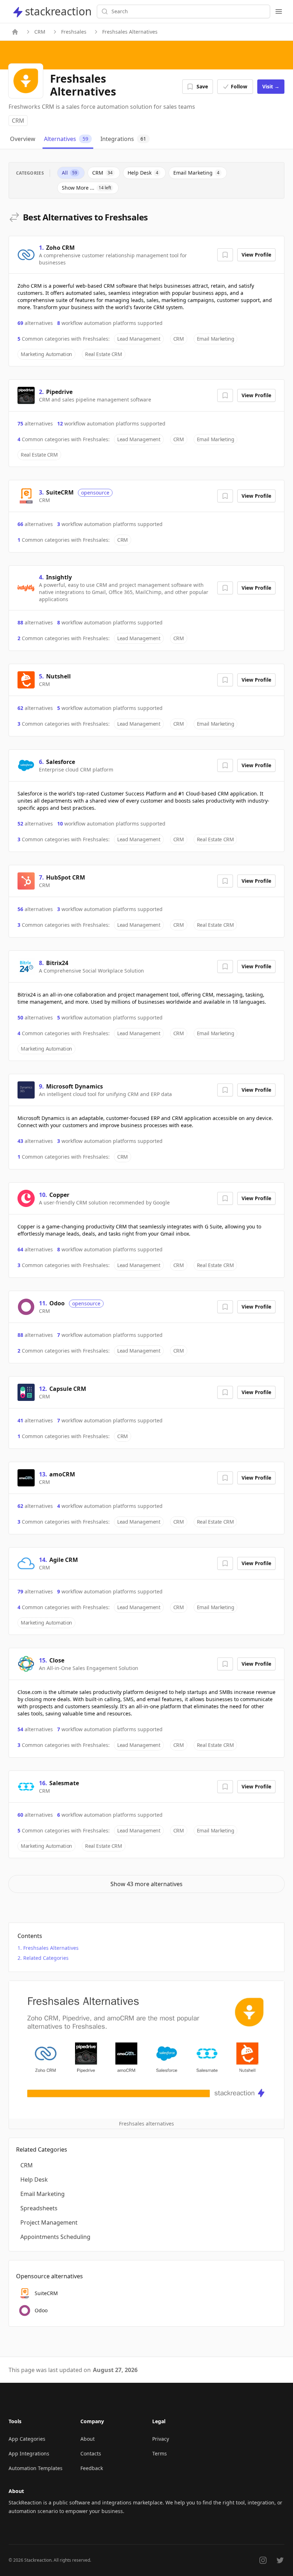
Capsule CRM (68, 1389)
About (88, 2439)
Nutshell (58, 676)
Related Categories (46, 1958)
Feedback (92, 2468)
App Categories (27, 2439)
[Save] (225, 255)
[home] (15, 32)
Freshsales (74, 32)
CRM (40, 32)
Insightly (59, 577)
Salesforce (61, 762)
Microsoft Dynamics (75, 1086)
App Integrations (29, 2453)
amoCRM (62, 1474)
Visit (271, 86)
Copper (59, 1195)
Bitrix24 (57, 963)
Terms (160, 2453)
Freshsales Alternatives (51, 1948)
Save (202, 86)
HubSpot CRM (66, 877)
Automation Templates (36, 2468)
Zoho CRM (60, 248)
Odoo (57, 1303)
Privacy (161, 2439)
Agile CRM (64, 1560)
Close (57, 1660)
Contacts (91, 2453)
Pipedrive (59, 392)
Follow (239, 86)
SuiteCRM (60, 492)
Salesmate (64, 1783)
